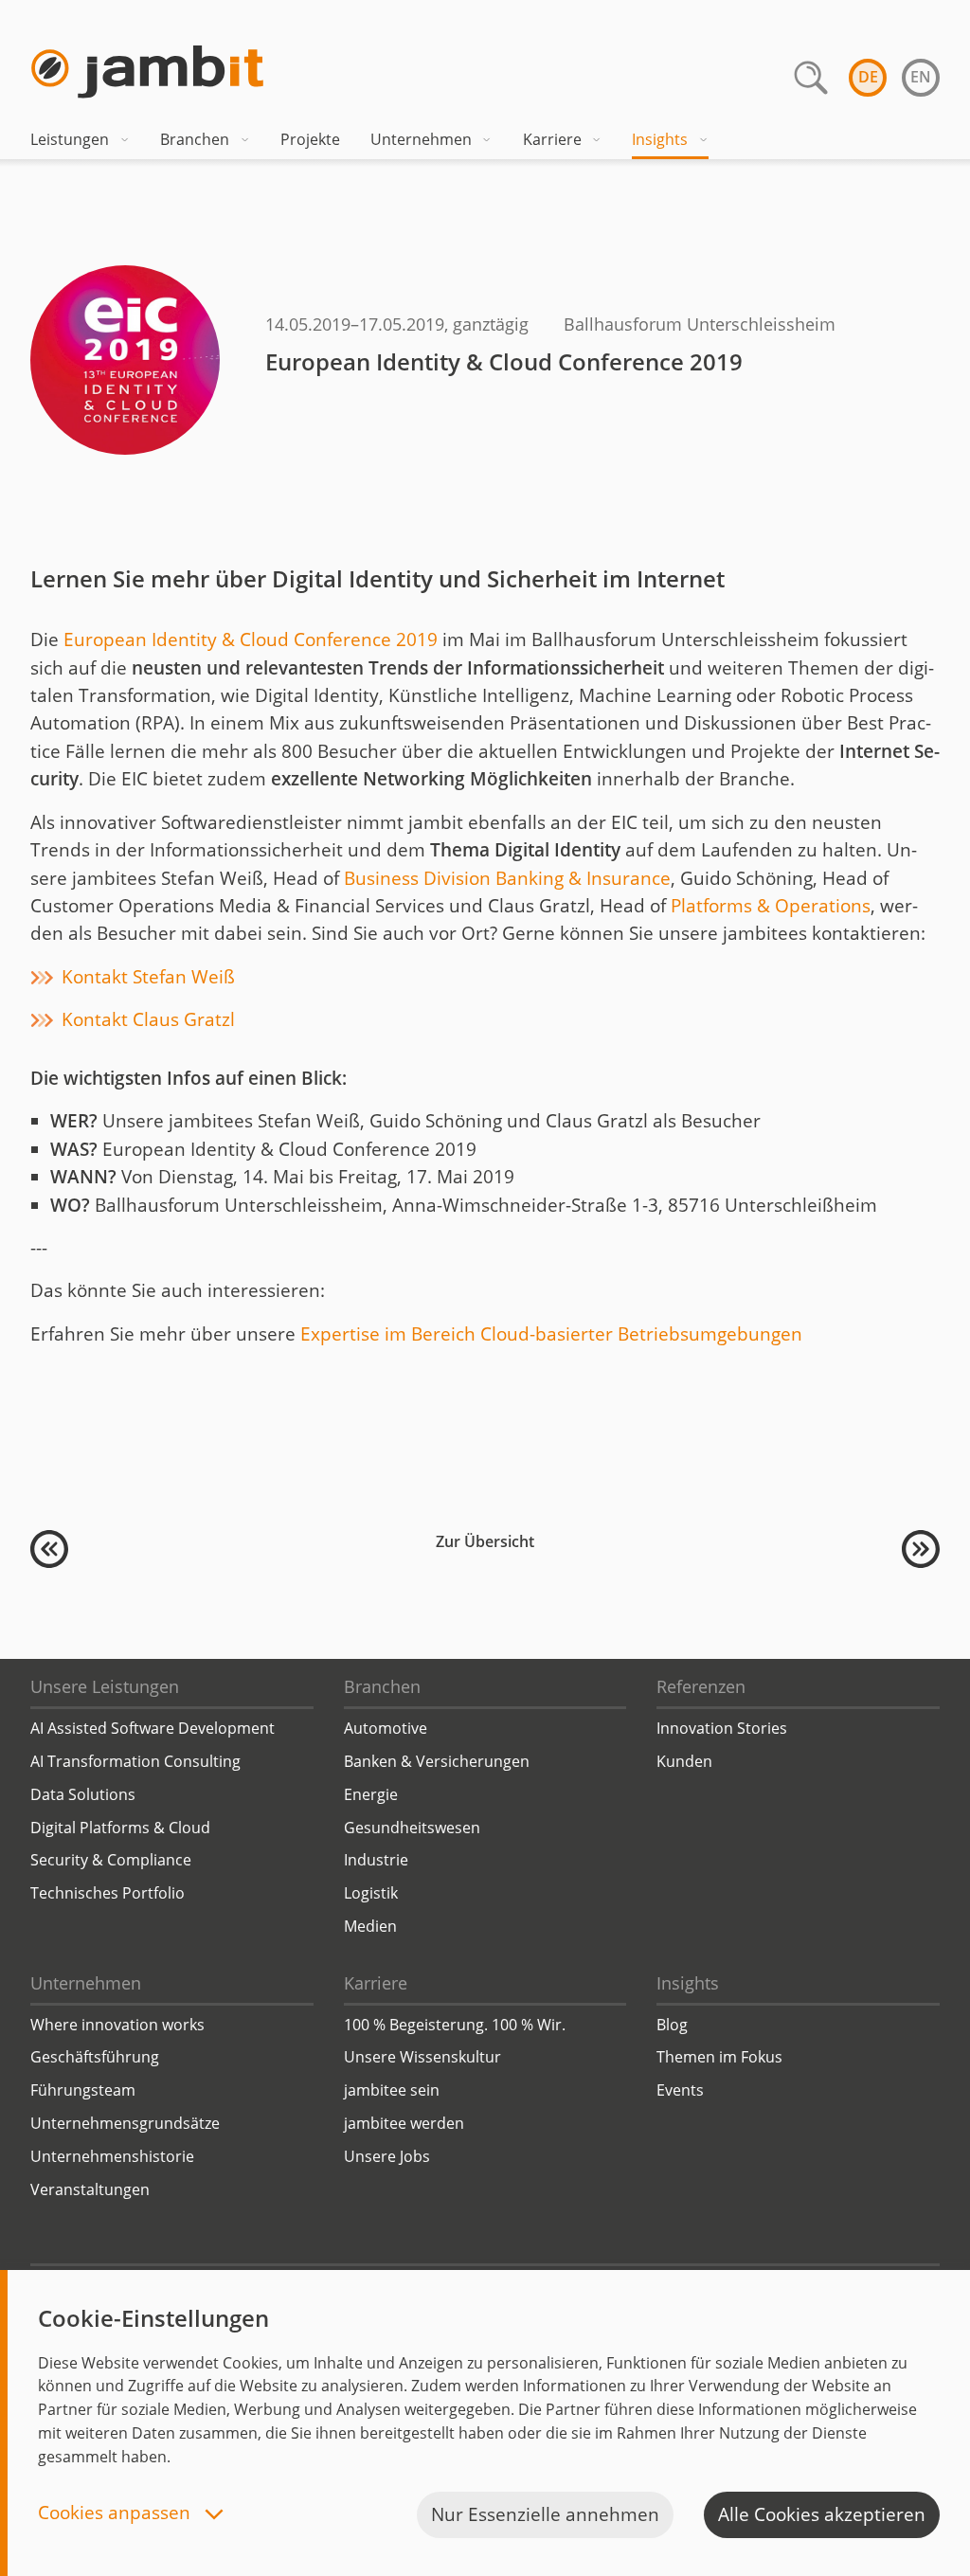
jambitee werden (404, 2123)
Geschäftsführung (95, 2057)
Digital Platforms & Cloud (120, 1828)
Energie (371, 1794)
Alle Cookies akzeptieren (822, 2514)
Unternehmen (421, 139)
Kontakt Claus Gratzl (148, 1019)
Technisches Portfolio (108, 1893)
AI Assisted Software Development (153, 1728)
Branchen (195, 139)
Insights (660, 139)
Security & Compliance (111, 1860)
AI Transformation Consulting (135, 1761)
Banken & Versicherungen (437, 1761)
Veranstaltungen (90, 2189)
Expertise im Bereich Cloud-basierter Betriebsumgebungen (551, 1334)
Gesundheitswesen (412, 1828)
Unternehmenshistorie (112, 2156)
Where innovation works (117, 2025)
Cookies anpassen (117, 2514)
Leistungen (70, 139)
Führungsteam (83, 2090)
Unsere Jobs (387, 2156)
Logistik (371, 1893)
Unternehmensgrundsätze (125, 2123)
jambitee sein (392, 2090)
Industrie (376, 1860)
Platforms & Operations (771, 906)
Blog (672, 2025)
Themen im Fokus (719, 2057)
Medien (370, 1926)
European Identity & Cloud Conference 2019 (251, 639)
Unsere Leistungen (105, 1686)
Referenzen (701, 1686)
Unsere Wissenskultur (422, 2057)
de (868, 77)
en (921, 77)
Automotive (386, 1728)
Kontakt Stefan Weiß (148, 977)
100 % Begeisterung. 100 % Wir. (455, 2025)
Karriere (552, 139)
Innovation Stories (722, 1728)
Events (680, 2090)
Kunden (684, 1761)
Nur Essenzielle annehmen (545, 2514)
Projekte (310, 139)
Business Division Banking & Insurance (507, 878)
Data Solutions (83, 1794)
